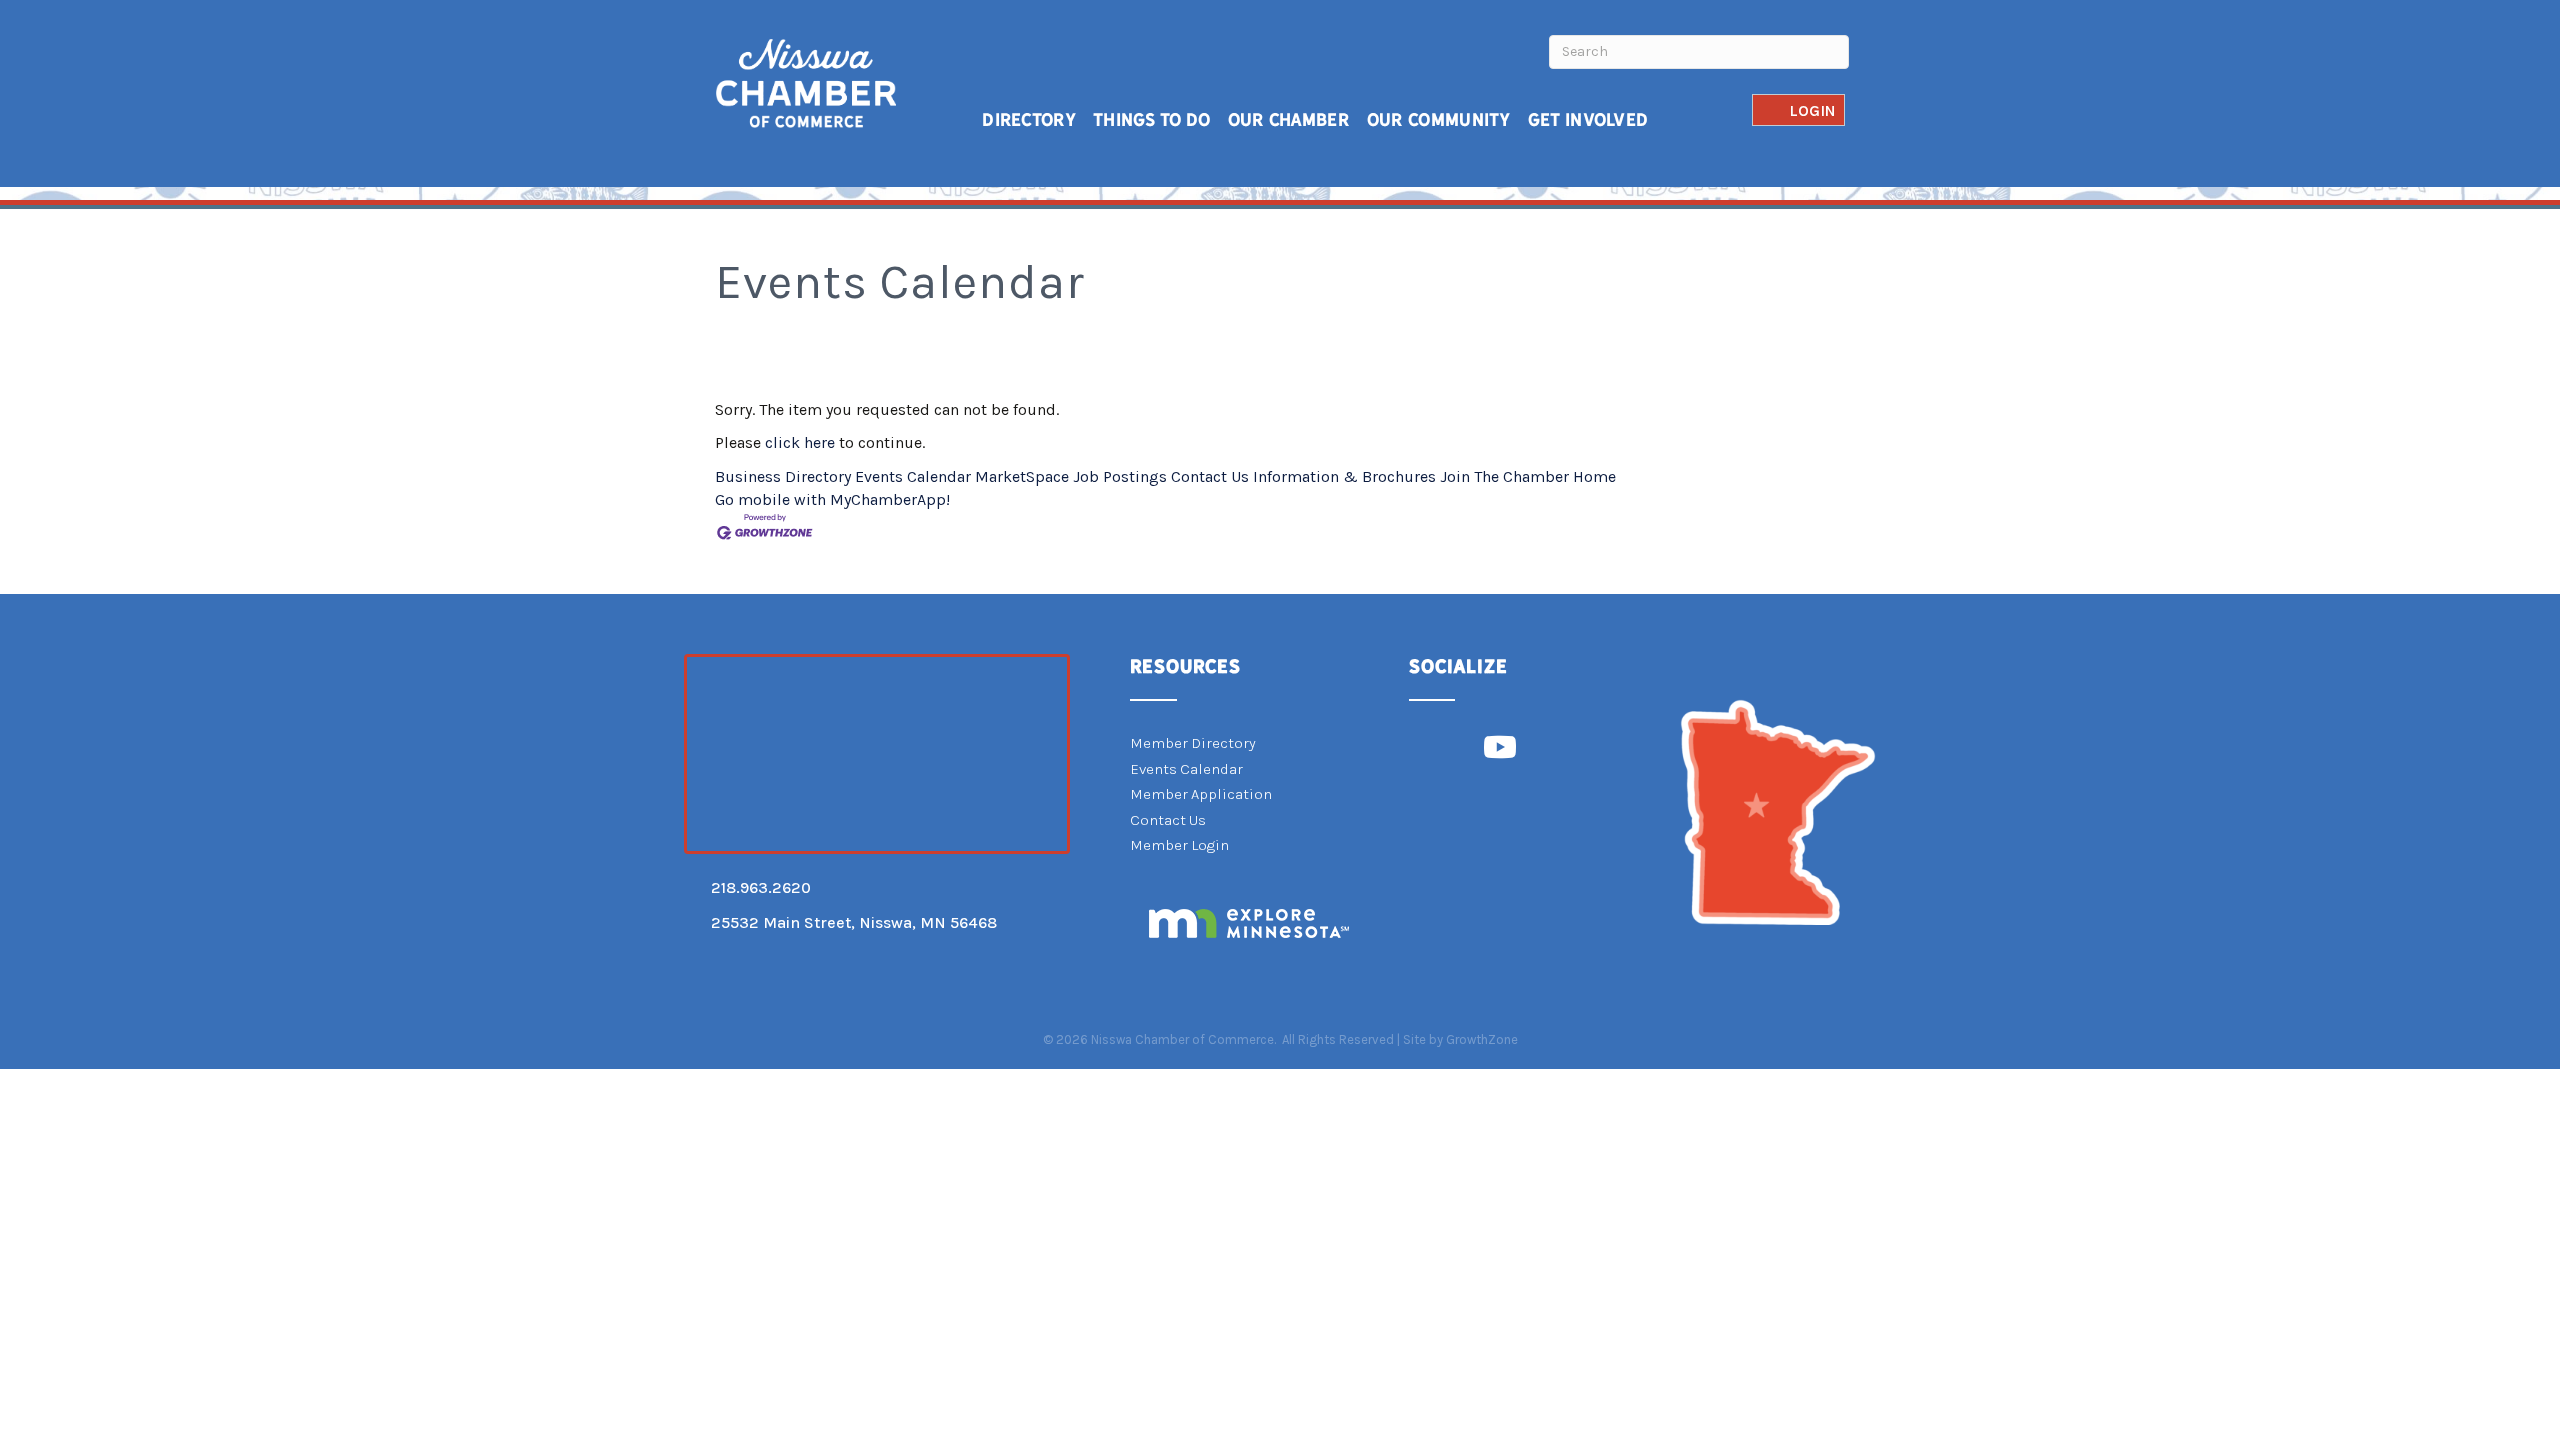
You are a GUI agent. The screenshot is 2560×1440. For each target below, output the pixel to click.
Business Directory (783, 476)
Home (1594, 476)
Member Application (1201, 794)
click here (800, 442)
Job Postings (1120, 476)
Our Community (1439, 119)
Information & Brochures (1344, 476)
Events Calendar (913, 476)
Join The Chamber (1504, 476)
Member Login (1179, 845)
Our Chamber (1289, 119)
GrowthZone (1482, 1039)
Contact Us (1210, 476)
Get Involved (1588, 119)
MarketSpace (1022, 476)
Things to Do (1152, 119)
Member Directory (1193, 743)
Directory (1029, 119)
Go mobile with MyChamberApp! (832, 499)
